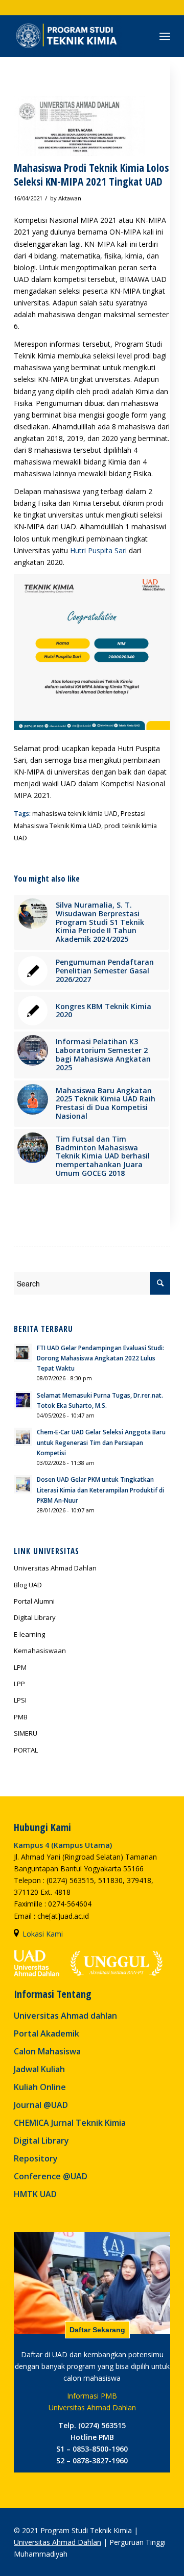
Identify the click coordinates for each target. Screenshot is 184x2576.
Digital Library (35, 1617)
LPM (20, 1667)
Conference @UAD (51, 2176)
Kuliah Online (40, 2087)
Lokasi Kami (43, 1934)
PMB (21, 1717)
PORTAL (26, 1750)
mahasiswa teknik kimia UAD (75, 814)
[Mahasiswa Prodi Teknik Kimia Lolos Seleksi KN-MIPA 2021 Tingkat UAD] (79, 119)
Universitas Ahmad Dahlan (57, 2542)
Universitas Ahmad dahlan (65, 2016)
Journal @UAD (41, 2105)
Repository (36, 2158)
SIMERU (26, 1733)
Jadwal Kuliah (39, 2069)
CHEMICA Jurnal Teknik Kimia (70, 2123)
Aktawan (70, 198)
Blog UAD (28, 1585)
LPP (19, 1684)
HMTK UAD (35, 2194)
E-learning (29, 1634)
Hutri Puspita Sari (98, 550)
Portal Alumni (34, 1601)
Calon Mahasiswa (47, 2051)
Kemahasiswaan (40, 1651)
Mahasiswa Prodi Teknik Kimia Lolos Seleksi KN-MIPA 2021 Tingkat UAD (91, 175)
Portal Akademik (47, 2033)
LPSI (20, 1700)
